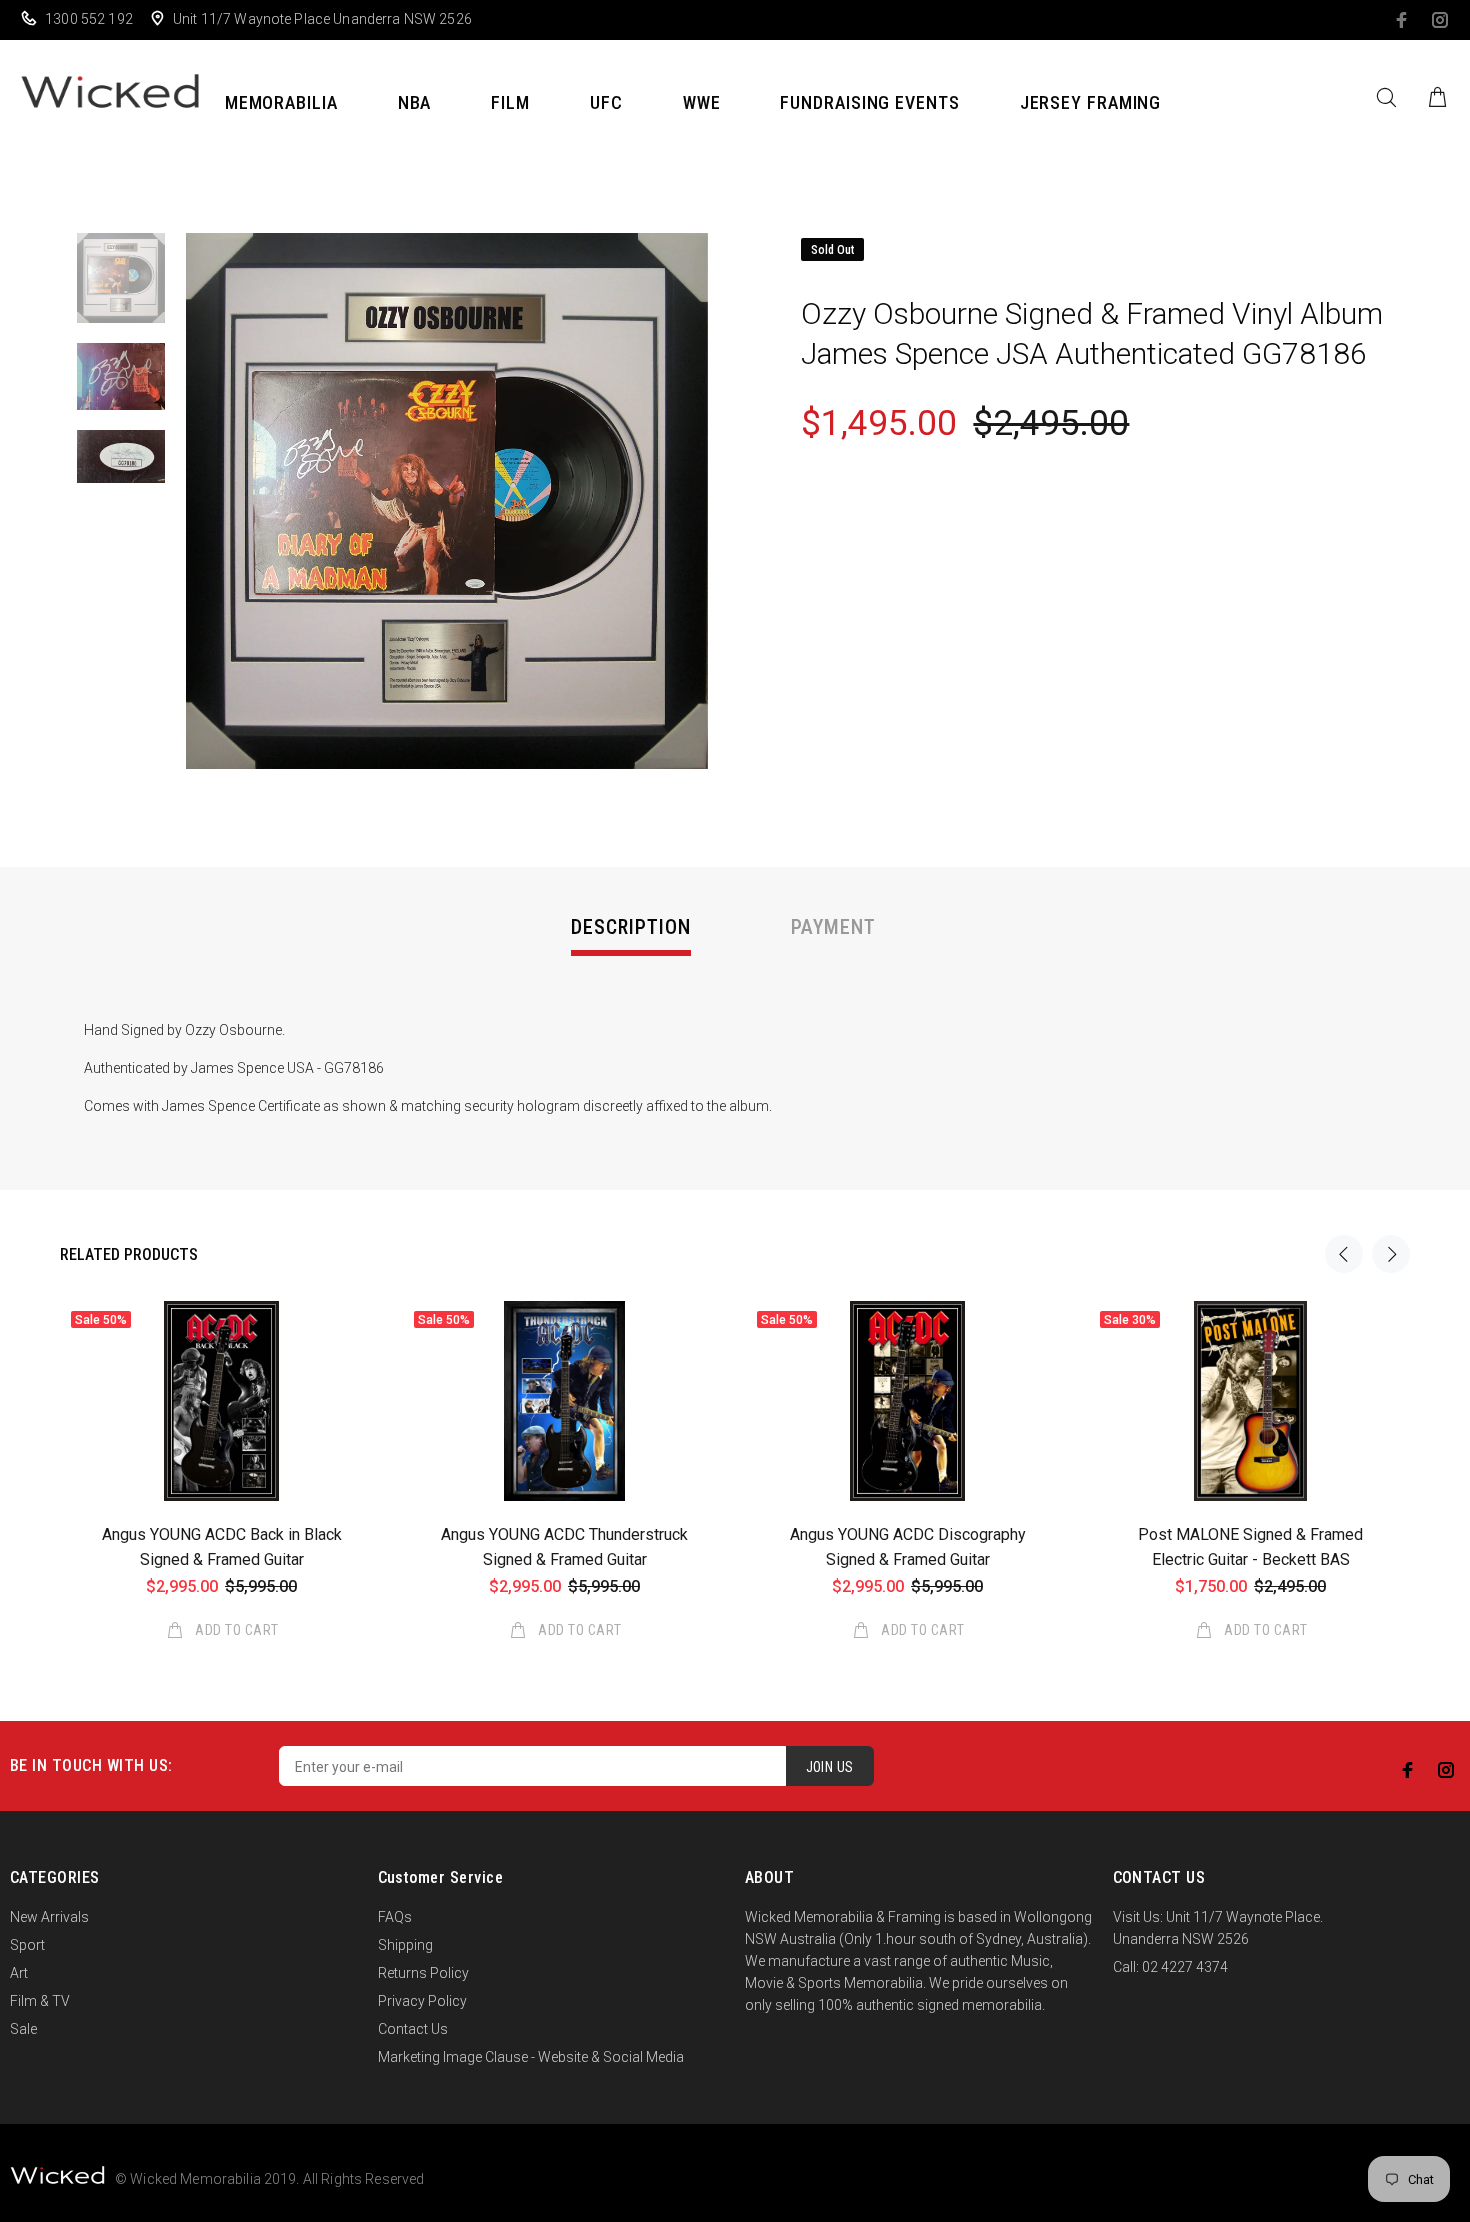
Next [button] (1391, 1254)
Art (19, 1973)
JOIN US (830, 1767)
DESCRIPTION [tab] (631, 927)
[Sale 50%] (221, 1401)
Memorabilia (281, 102)
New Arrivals (49, 1917)
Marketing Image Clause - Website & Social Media (531, 2057)
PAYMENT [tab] (833, 927)
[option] (121, 288)
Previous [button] (1344, 1254)
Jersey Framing (1091, 102)
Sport (27, 1945)
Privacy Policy (422, 2001)
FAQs (395, 1917)
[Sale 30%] (1250, 1401)
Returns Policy (423, 1973)
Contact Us (413, 2029)
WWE (702, 102)
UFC (606, 102)
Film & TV (40, 2001)
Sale (23, 2029)
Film (510, 102)
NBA (415, 102)
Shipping (405, 1945)
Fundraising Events (869, 102)
